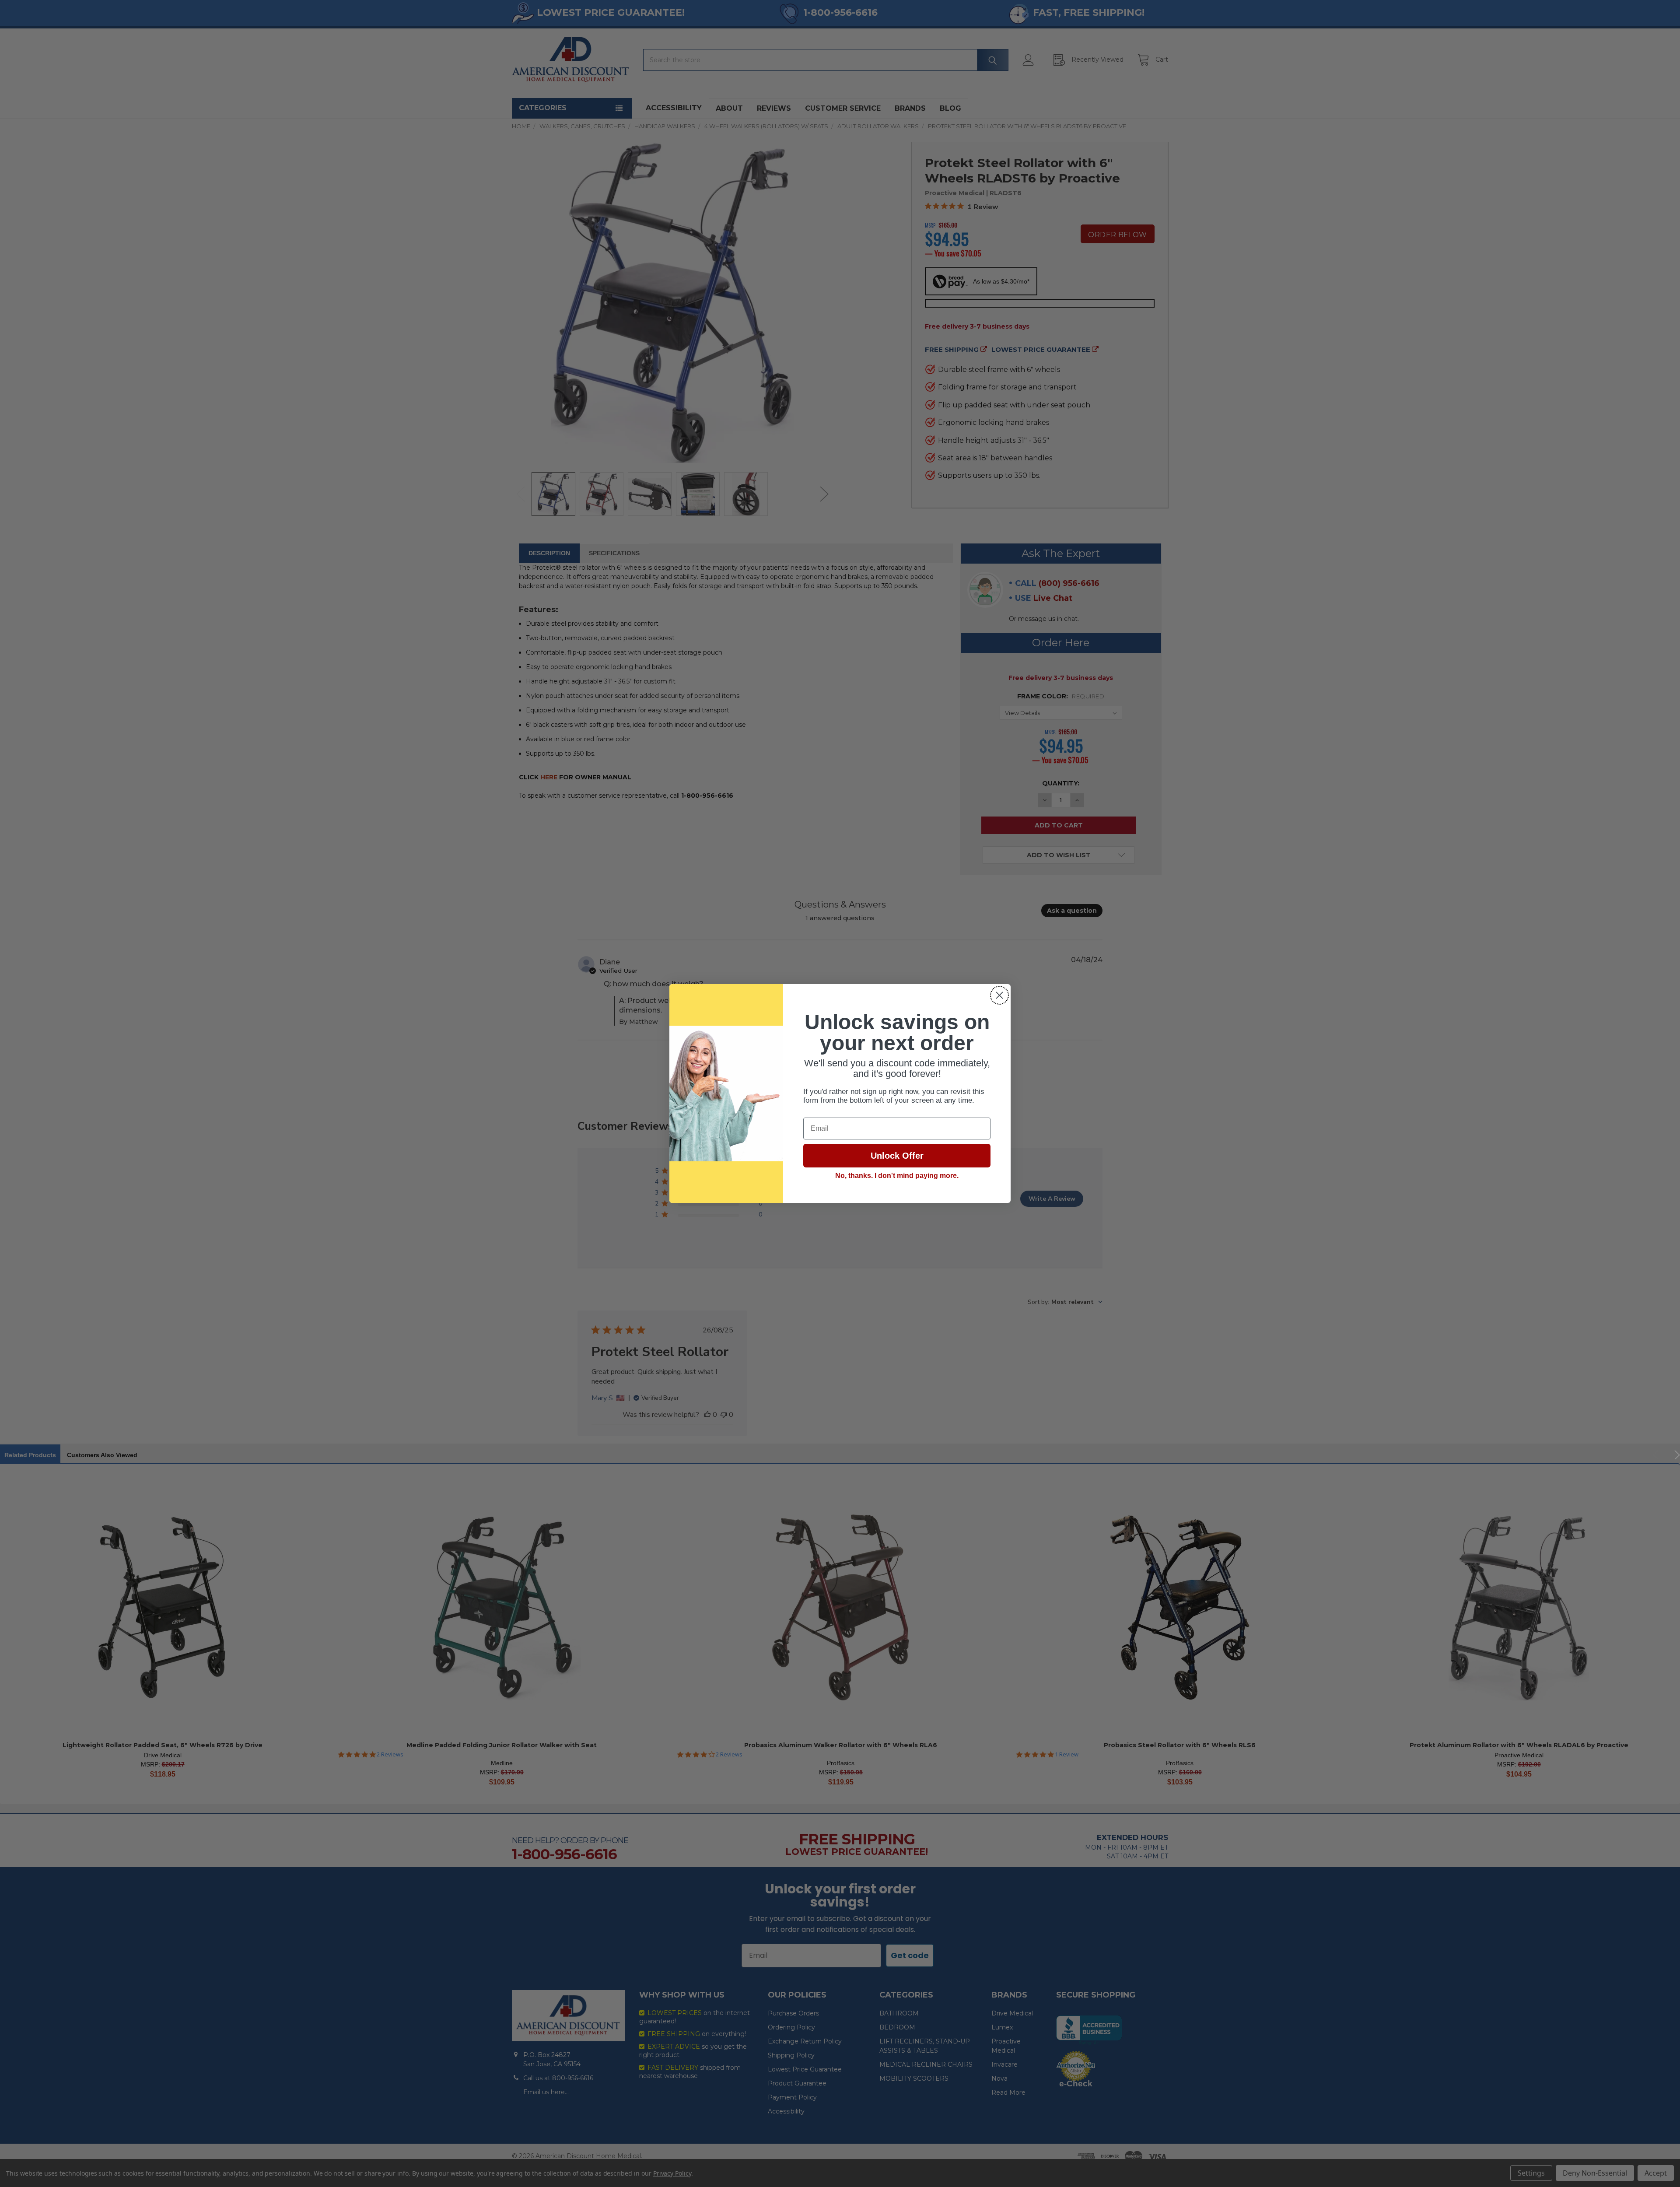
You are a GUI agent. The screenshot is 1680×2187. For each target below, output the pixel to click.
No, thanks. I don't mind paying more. (897, 1176)
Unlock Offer (897, 1156)
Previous (1657, 1455)
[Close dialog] (999, 995)
